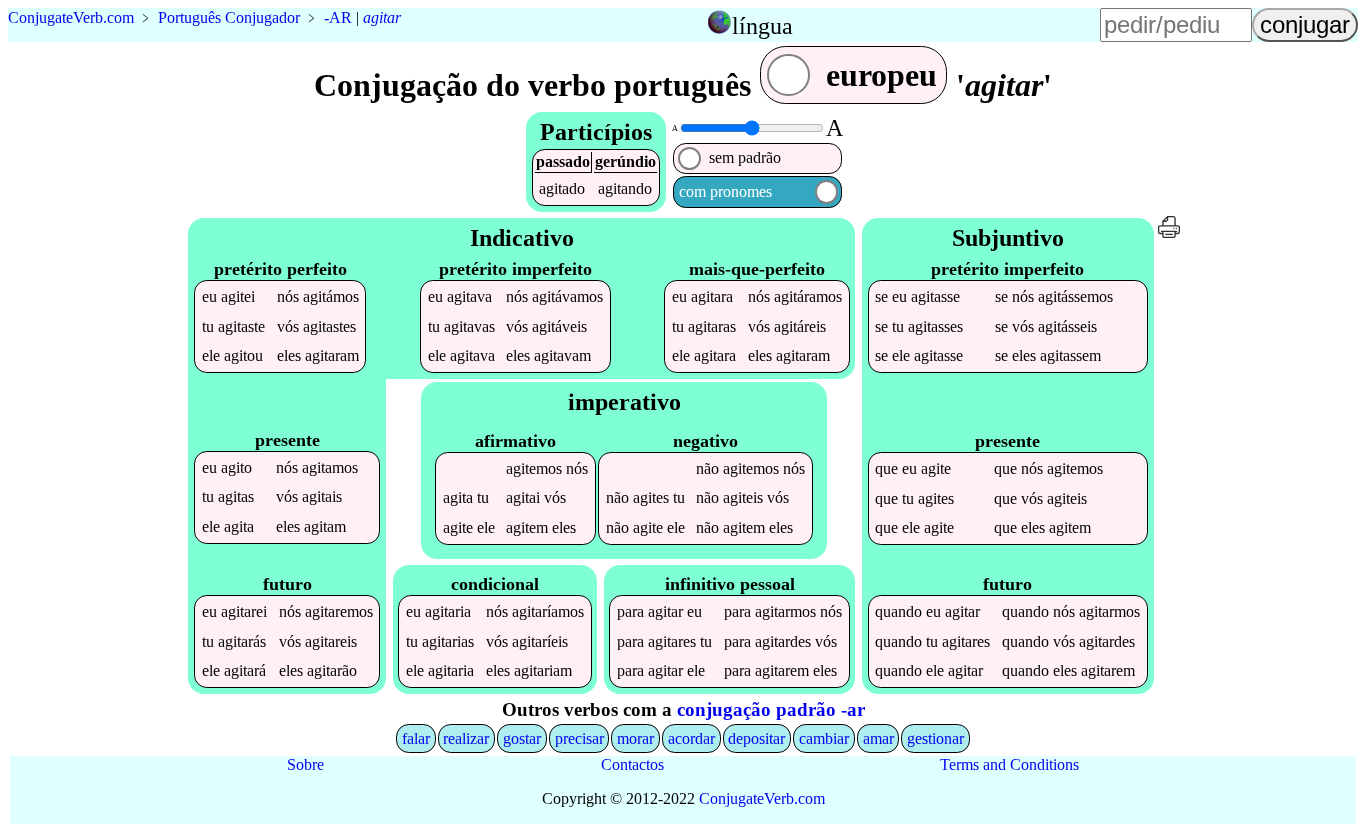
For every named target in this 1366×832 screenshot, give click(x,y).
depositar (756, 738)
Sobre (305, 764)
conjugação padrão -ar (771, 709)
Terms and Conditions (1009, 764)
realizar (466, 738)
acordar (691, 738)
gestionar (935, 738)
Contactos (632, 764)
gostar (522, 738)
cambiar (824, 738)
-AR (338, 17)
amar (878, 738)
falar (416, 738)
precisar (579, 738)
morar (635, 738)
